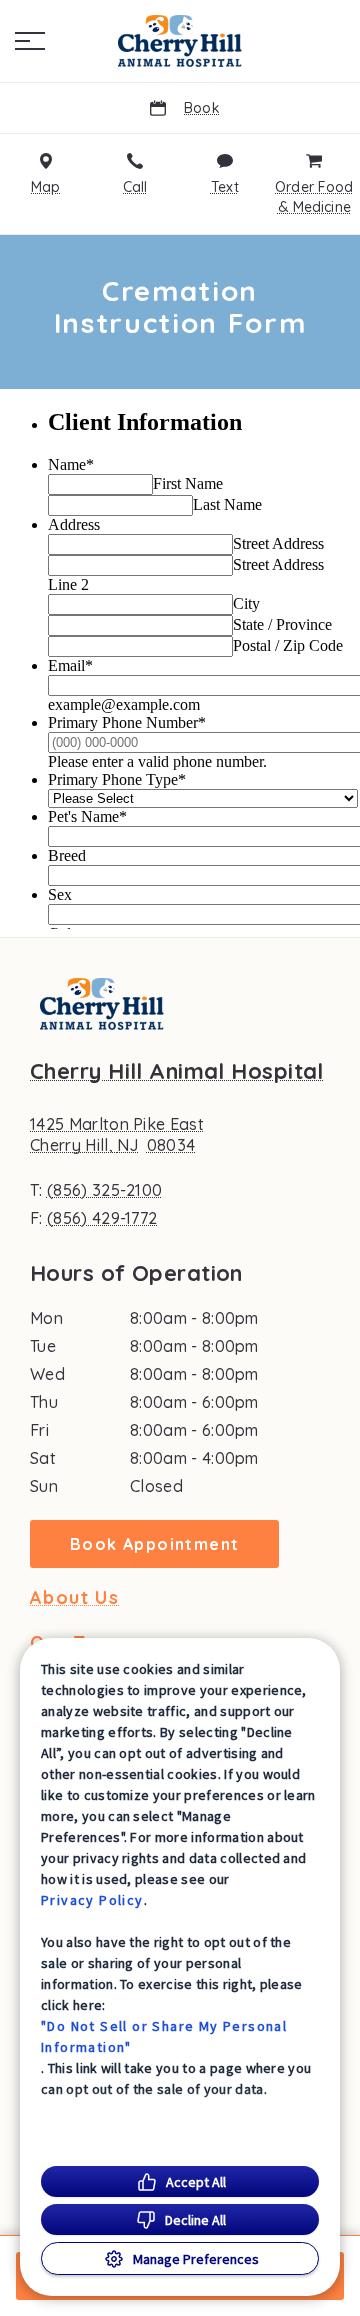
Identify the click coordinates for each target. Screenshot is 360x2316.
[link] (180, 41)
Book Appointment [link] (154, 1544)
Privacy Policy (92, 1900)
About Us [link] (74, 1598)
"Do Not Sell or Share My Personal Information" (164, 2036)
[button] (30, 41)
